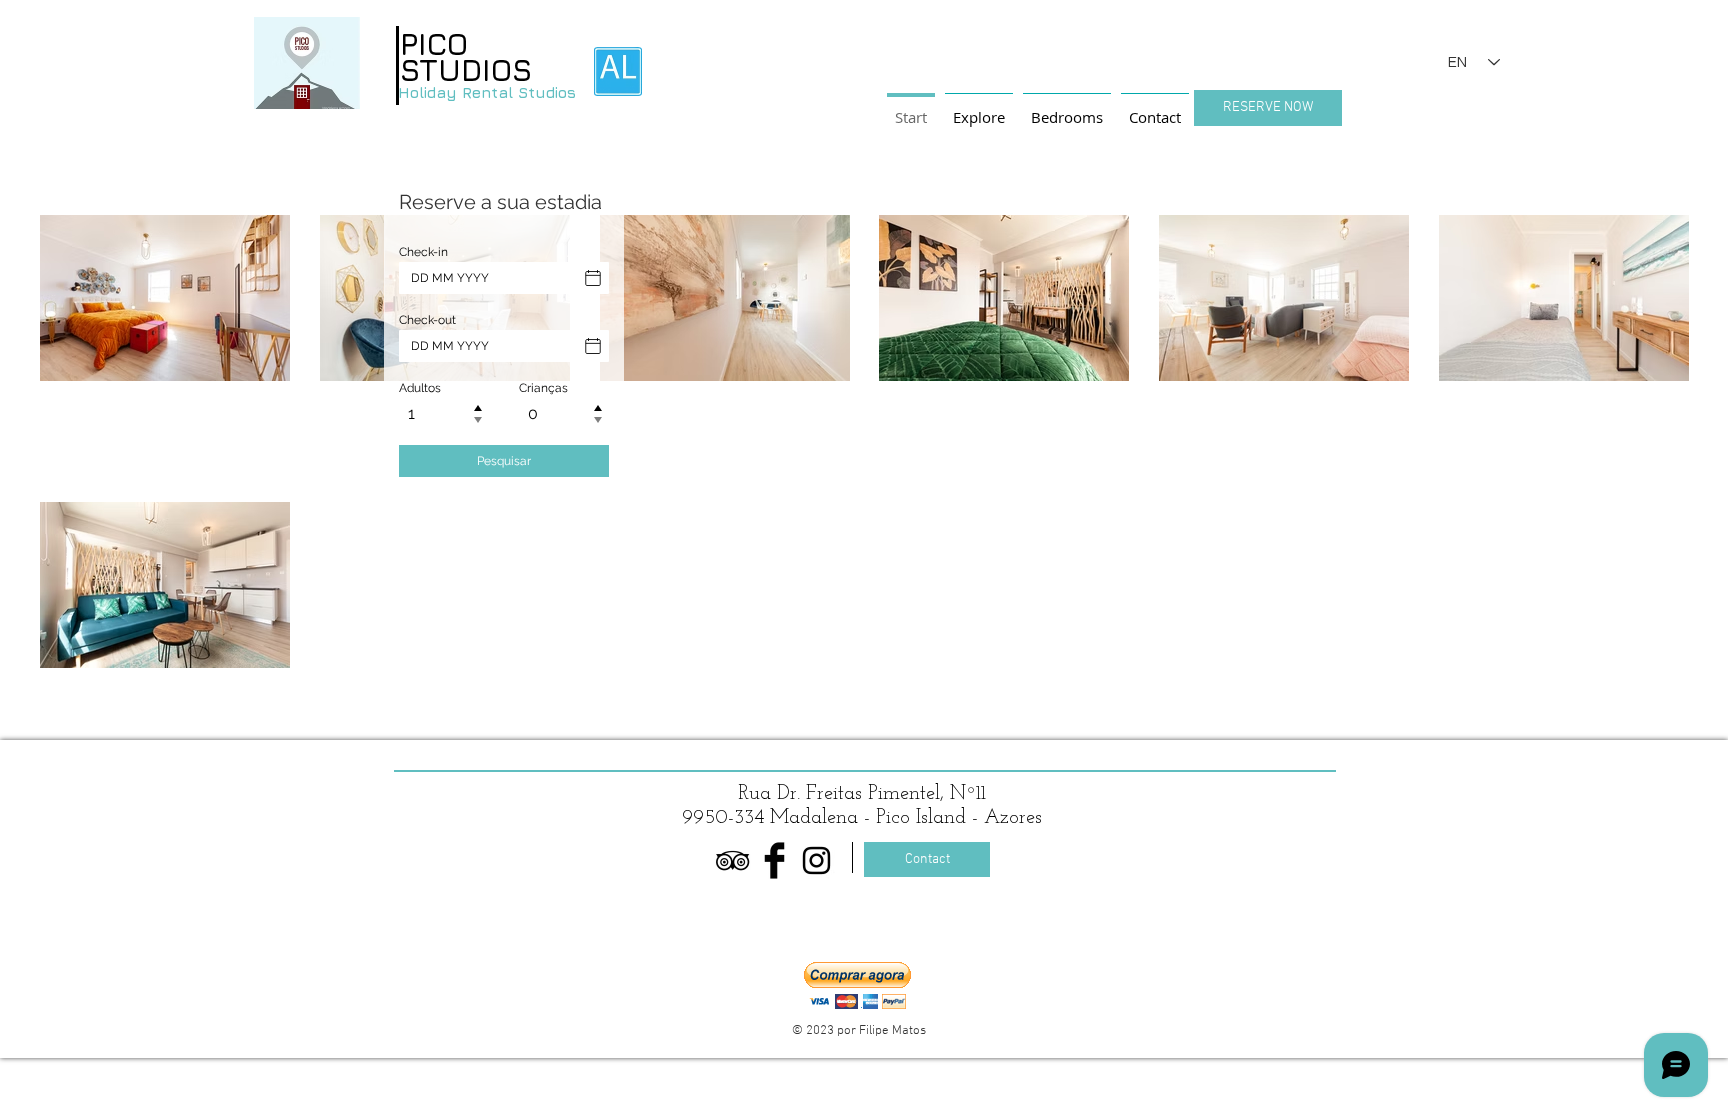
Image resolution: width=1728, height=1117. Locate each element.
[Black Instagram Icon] (816, 860)
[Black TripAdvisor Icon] (732, 860)
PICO (434, 44)
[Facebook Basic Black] (774, 860)
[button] (857, 985)
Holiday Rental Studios (487, 92)
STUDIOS (466, 70)
